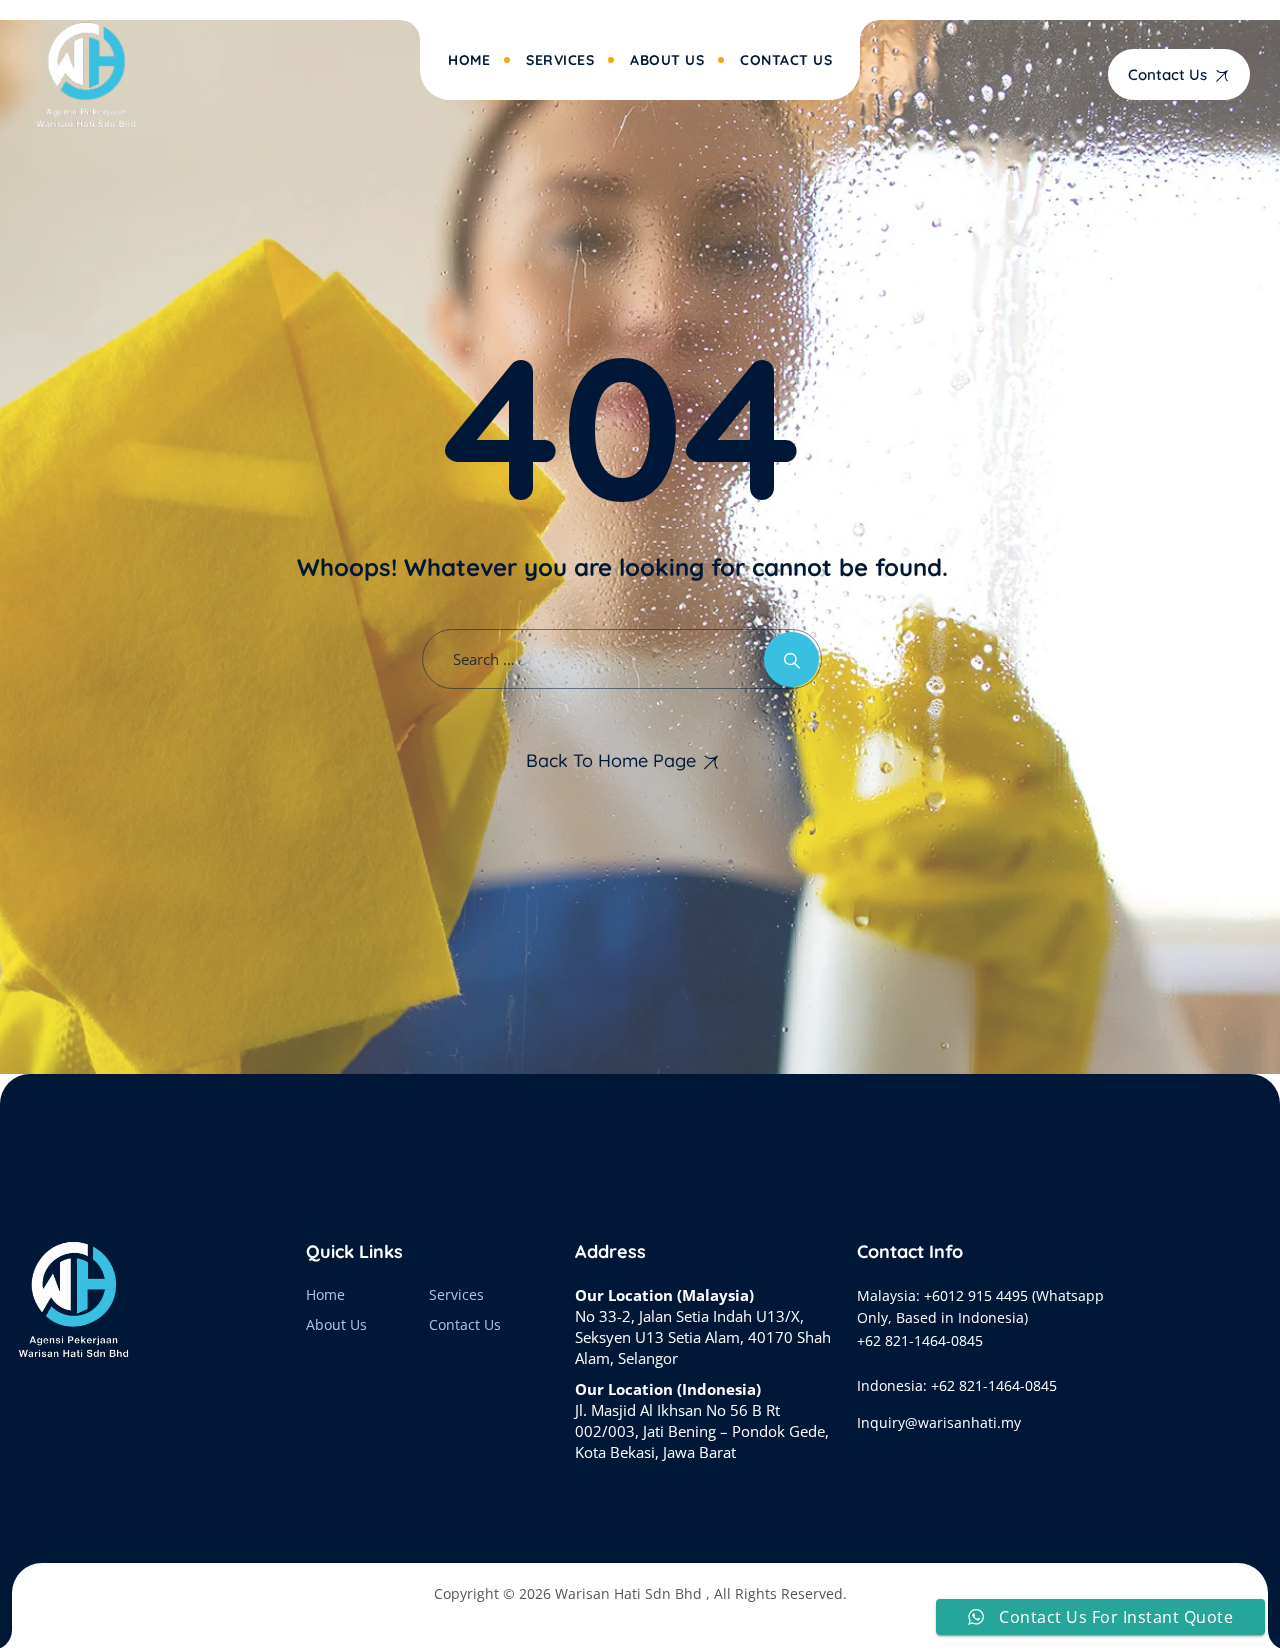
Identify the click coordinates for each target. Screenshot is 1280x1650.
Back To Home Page (611, 760)
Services (560, 60)
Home (469, 60)
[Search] (791, 659)
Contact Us (786, 60)
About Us (667, 60)
